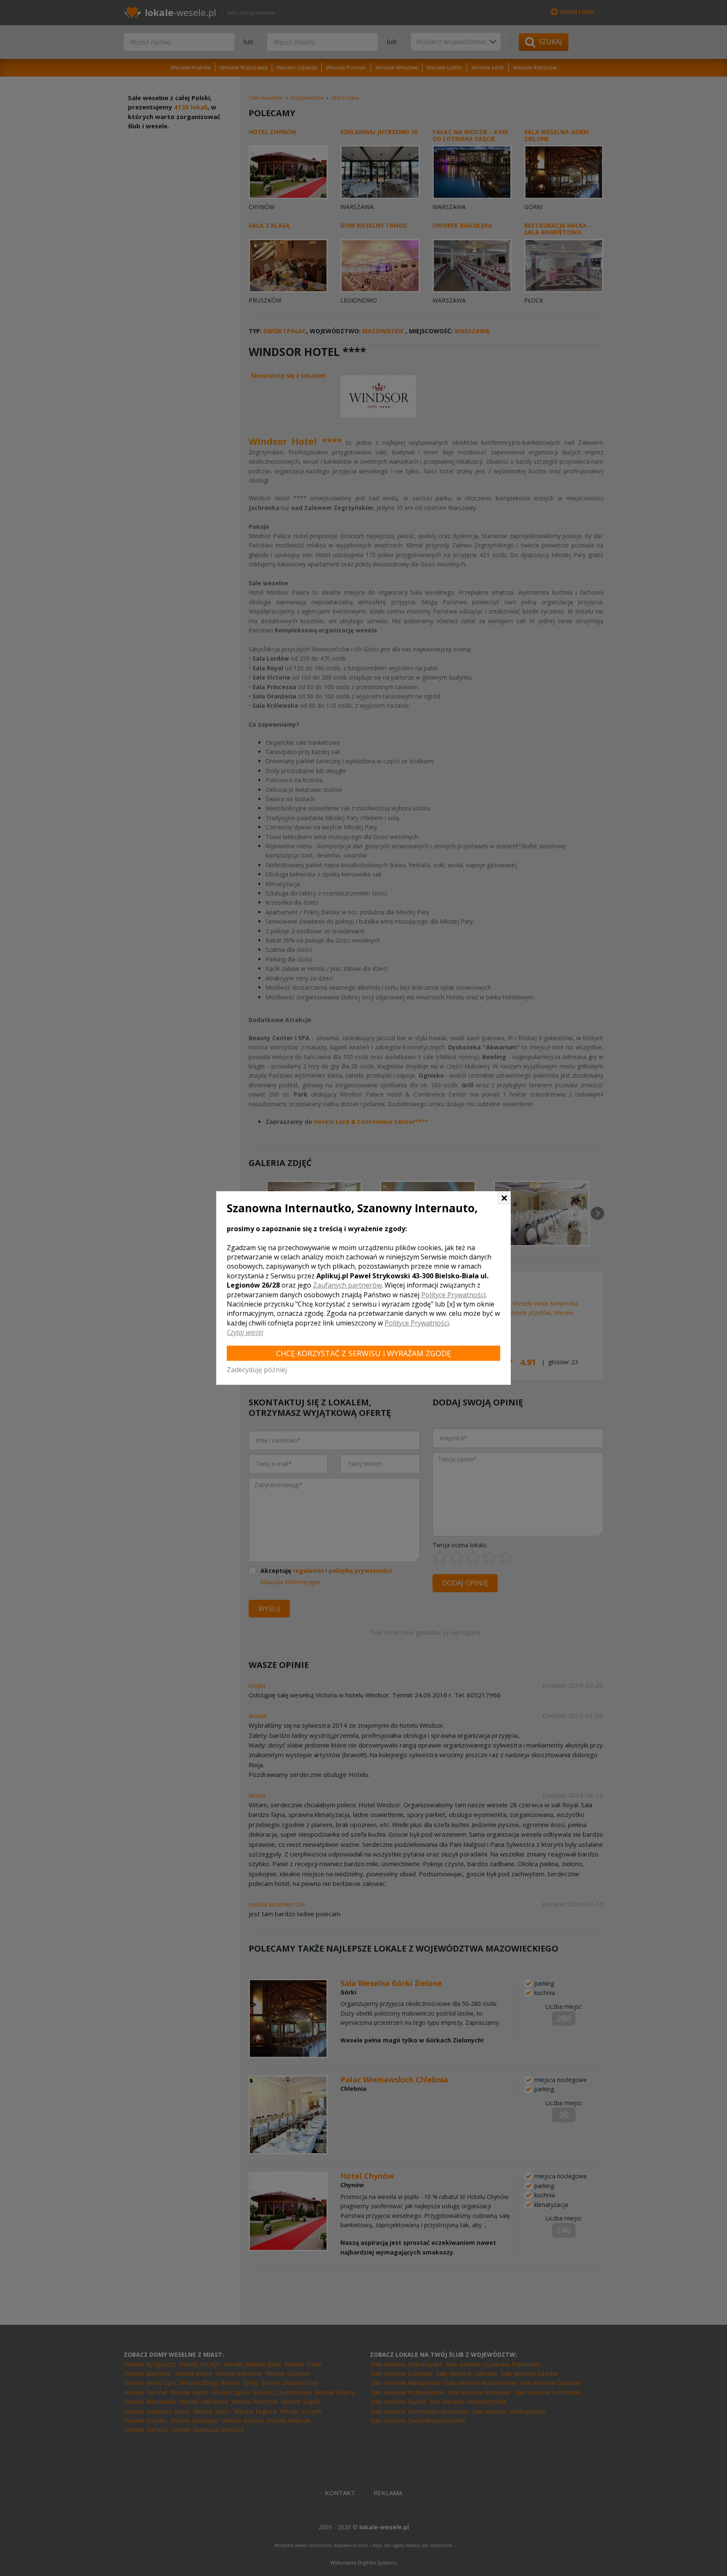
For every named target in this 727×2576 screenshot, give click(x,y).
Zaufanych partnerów (347, 1285)
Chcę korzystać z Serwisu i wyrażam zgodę (363, 1353)
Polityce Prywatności (453, 1295)
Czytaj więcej (245, 1332)
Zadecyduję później (257, 1370)
